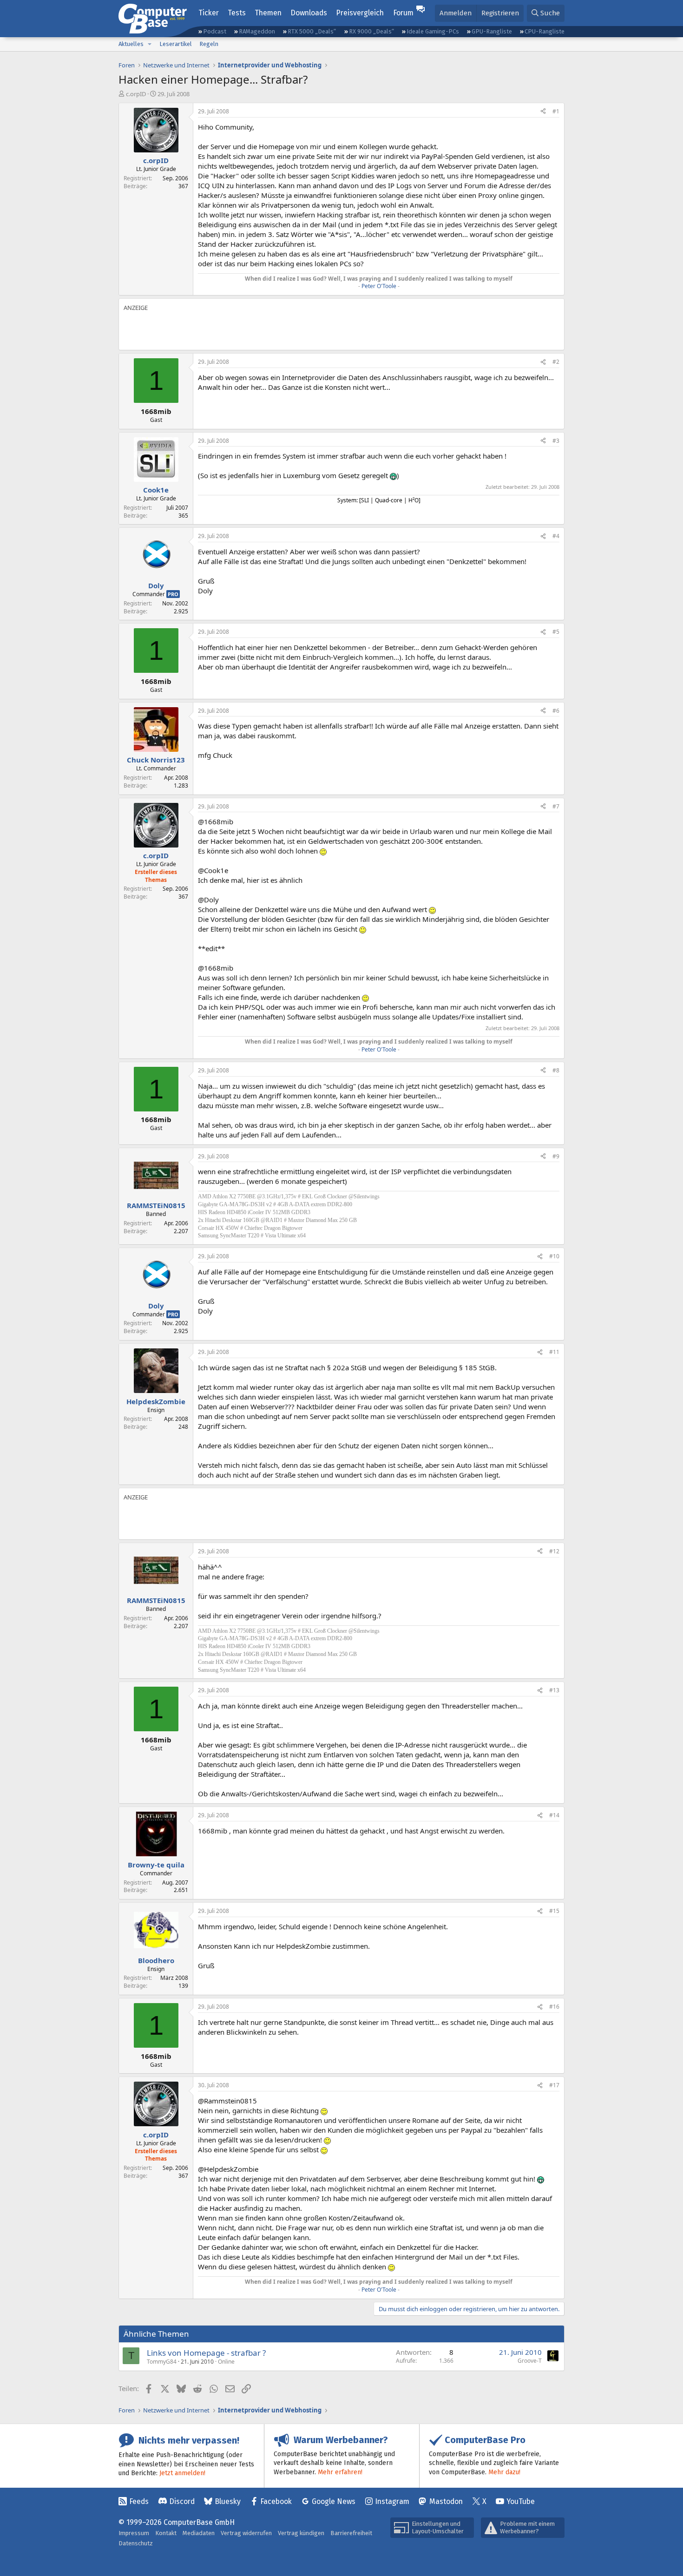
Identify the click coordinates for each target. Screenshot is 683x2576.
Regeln (209, 44)
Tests (237, 13)
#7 (556, 806)
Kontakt (166, 2533)
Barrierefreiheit (351, 2533)
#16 (554, 2007)
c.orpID (136, 94)
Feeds (139, 2501)
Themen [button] (268, 13)
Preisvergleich (360, 13)
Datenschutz (136, 2543)
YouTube (521, 2501)
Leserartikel (176, 44)
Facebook (276, 2501)
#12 (554, 1551)
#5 (556, 632)
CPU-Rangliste (545, 31)
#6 (556, 711)
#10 (554, 1256)
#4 (556, 536)
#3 (556, 441)
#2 (556, 362)
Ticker (209, 13)
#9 (556, 1156)
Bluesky (228, 2501)
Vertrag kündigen (301, 2533)
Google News (334, 2501)
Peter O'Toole (379, 286)
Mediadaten (199, 2533)
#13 (554, 1690)
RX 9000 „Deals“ (371, 31)
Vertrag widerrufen (246, 2533)
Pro (173, 594)
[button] (150, 44)
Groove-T (530, 2361)
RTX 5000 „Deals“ (312, 31)
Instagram (392, 2501)
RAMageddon (257, 31)
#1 (556, 111)
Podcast (215, 31)
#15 (554, 1911)
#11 (554, 1352)
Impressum (134, 2533)
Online (226, 2362)
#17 (554, 2085)
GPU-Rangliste (492, 31)
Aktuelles (131, 44)
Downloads (309, 13)
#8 (556, 1070)
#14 (554, 1815)
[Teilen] (543, 112)
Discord (182, 2501)
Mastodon (446, 2501)
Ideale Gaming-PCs (433, 31)
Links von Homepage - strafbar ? (206, 2353)
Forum (403, 13)
